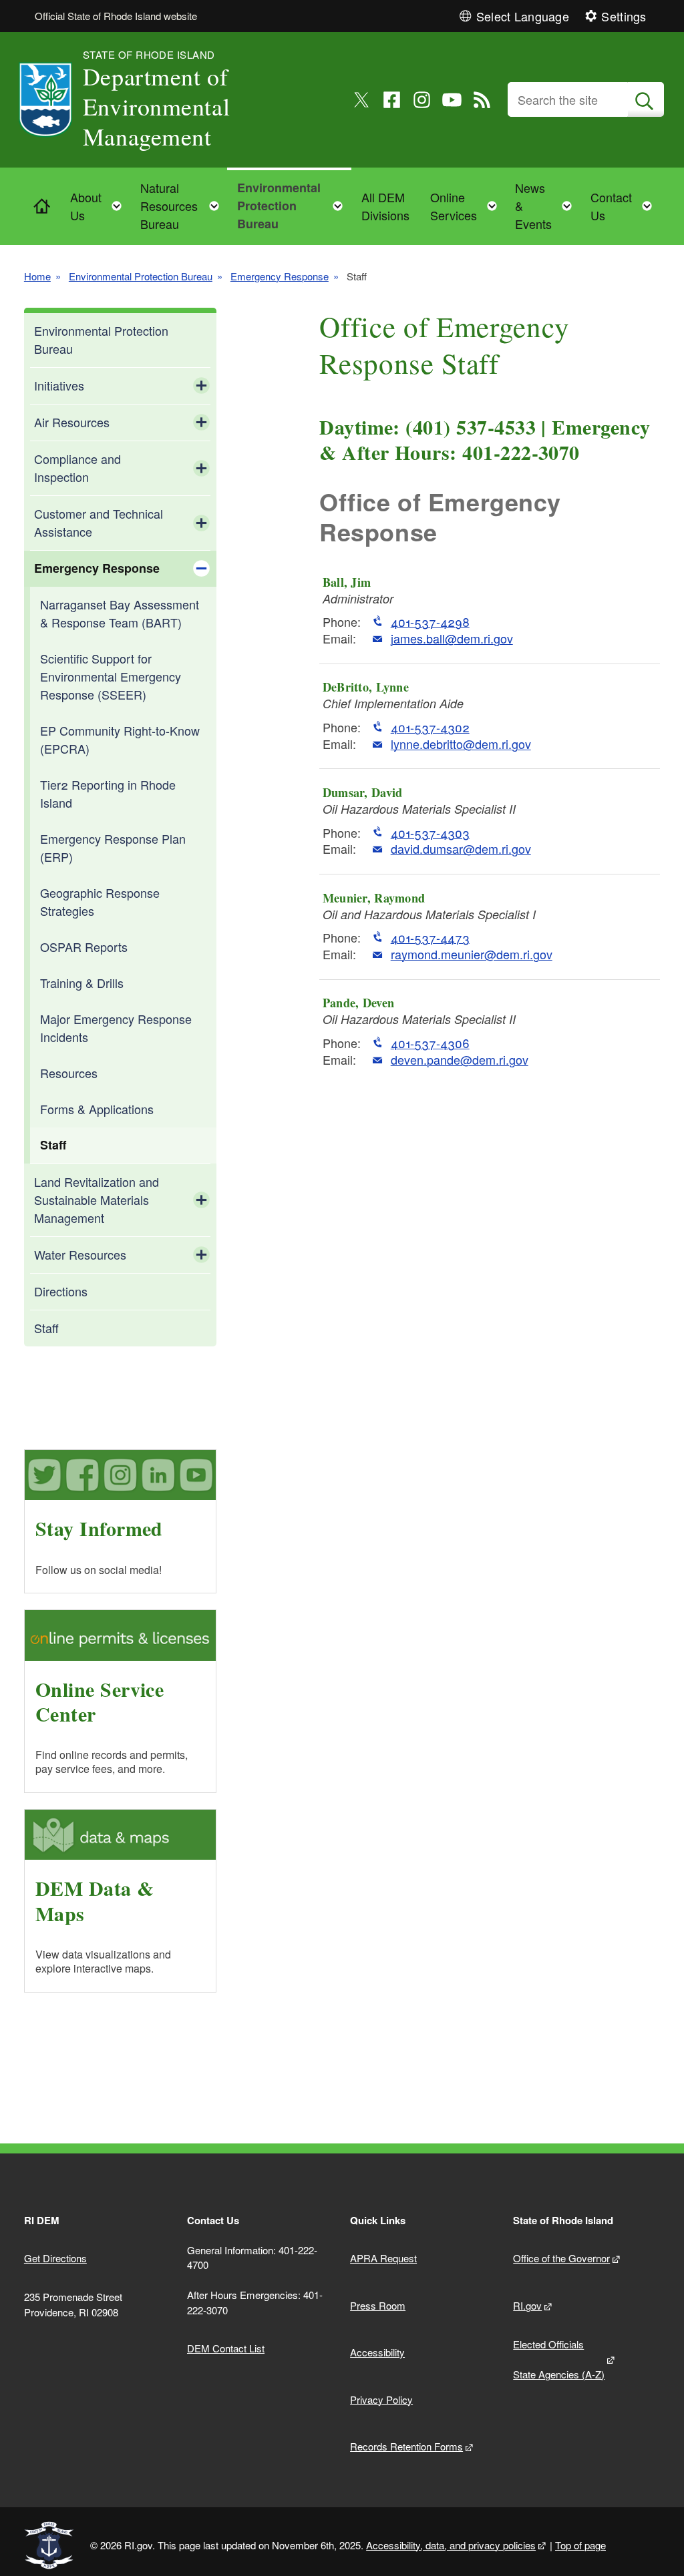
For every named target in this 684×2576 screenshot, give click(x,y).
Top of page (580, 2545)
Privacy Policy (381, 2399)
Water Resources (80, 1254)
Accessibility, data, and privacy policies (451, 2545)
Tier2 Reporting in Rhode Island (108, 793)
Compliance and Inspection (77, 468)
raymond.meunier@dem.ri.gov (472, 954)
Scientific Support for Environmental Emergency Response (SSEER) (111, 676)
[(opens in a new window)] (362, 100)
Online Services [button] (468, 206)
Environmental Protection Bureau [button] (294, 206)
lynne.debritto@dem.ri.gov (461, 744)
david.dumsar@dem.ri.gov (461, 849)
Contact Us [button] (625, 206)
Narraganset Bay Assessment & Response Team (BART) (120, 613)
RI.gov (527, 2305)
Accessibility (377, 2352)
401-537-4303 (430, 833)
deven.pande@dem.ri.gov (460, 1060)
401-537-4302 (430, 727)
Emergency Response (280, 276)
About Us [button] (100, 206)
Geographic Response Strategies (100, 901)
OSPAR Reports (84, 947)
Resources (69, 1073)
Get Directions (55, 2258)
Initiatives (59, 385)
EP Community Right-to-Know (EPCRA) (120, 739)
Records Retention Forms (406, 2446)
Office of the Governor (561, 2258)
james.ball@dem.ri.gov (452, 638)
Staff (53, 1145)
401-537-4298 (430, 622)
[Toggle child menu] (201, 386)
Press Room (378, 2305)
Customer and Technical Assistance (99, 522)
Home (37, 276)
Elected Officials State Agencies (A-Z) (559, 2359)
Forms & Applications (97, 1109)
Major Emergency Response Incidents (116, 1028)
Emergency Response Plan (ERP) (113, 847)
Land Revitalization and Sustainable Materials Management (97, 1200)
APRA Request (383, 2258)
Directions (61, 1291)
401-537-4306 (430, 1043)
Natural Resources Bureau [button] (184, 206)
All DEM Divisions (385, 206)
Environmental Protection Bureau (141, 276)
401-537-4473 (430, 938)
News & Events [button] (547, 206)
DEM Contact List (226, 2348)
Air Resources (72, 422)
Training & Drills (82, 983)
